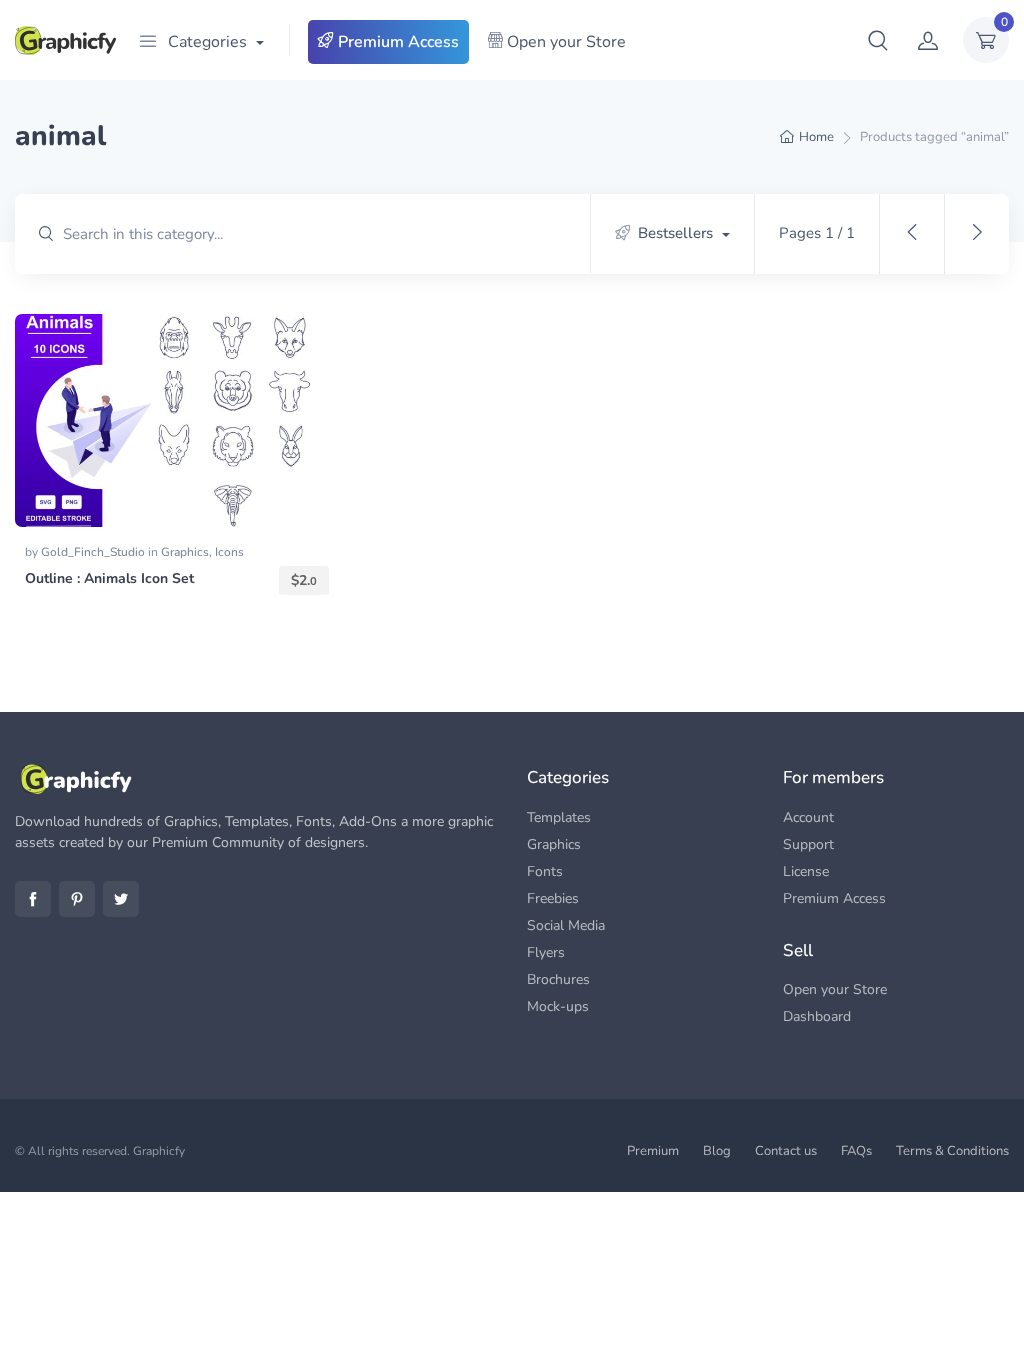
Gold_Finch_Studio (94, 552)
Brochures (558, 979)
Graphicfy (159, 1151)
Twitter (121, 899)
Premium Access (396, 42)
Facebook (33, 899)
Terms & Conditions (952, 1151)
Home (816, 137)
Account (808, 817)
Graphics (185, 552)
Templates (559, 817)
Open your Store (564, 42)
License (806, 871)
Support (808, 844)
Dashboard (817, 1016)
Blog (717, 1151)
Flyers (546, 952)
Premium (653, 1151)
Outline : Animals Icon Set (109, 578)
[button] (878, 40)
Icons (229, 552)
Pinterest (77, 899)
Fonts (545, 871)
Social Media (566, 925)
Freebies (553, 898)
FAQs (856, 1151)
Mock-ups (558, 1006)
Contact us (786, 1151)
